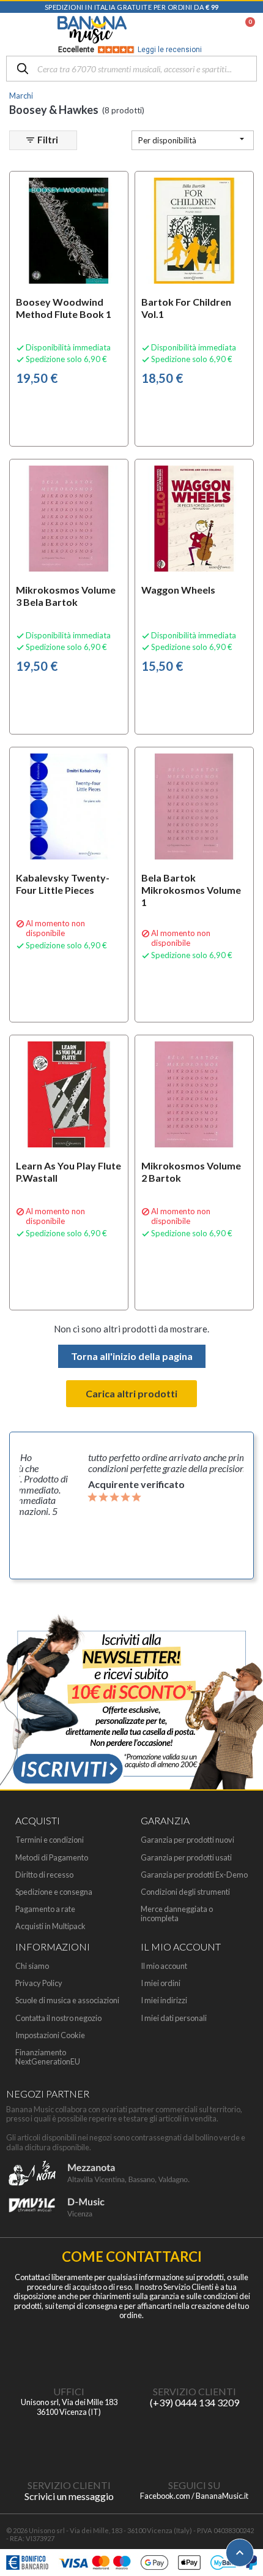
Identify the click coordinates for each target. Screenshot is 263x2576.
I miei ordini (161, 1983)
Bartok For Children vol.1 (186, 308)
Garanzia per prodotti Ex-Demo (194, 1875)
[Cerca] (23, 70)
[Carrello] (244, 30)
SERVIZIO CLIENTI (194, 2391)
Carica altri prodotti (131, 1393)
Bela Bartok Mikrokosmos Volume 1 (191, 890)
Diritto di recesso (44, 1875)
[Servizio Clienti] (194, 2351)
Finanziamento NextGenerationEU (48, 2057)
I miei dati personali (174, 2018)
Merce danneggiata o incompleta (177, 1914)
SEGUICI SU (194, 2485)
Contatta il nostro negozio (58, 2018)
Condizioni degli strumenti (185, 1892)
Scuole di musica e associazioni (67, 2000)
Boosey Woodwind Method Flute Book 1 (64, 308)
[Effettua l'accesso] (218, 30)
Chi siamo (32, 1966)
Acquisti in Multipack (50, 1926)
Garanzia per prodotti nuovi (187, 1840)
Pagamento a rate (45, 1909)
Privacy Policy (39, 1983)
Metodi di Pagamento (52, 1858)
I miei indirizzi (164, 2000)
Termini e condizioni (50, 1840)
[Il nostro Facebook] (194, 2444)
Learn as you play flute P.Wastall (69, 1172)
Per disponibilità (193, 139)
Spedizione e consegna (54, 1892)
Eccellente (130, 50)
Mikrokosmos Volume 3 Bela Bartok (66, 596)
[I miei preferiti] (187, 30)
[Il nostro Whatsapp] (69, 2444)
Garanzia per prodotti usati (186, 1858)
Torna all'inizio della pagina (132, 1356)
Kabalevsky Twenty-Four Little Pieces (63, 884)
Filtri (42, 140)
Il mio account (164, 1966)
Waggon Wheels (178, 590)
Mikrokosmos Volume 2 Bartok (191, 1172)
